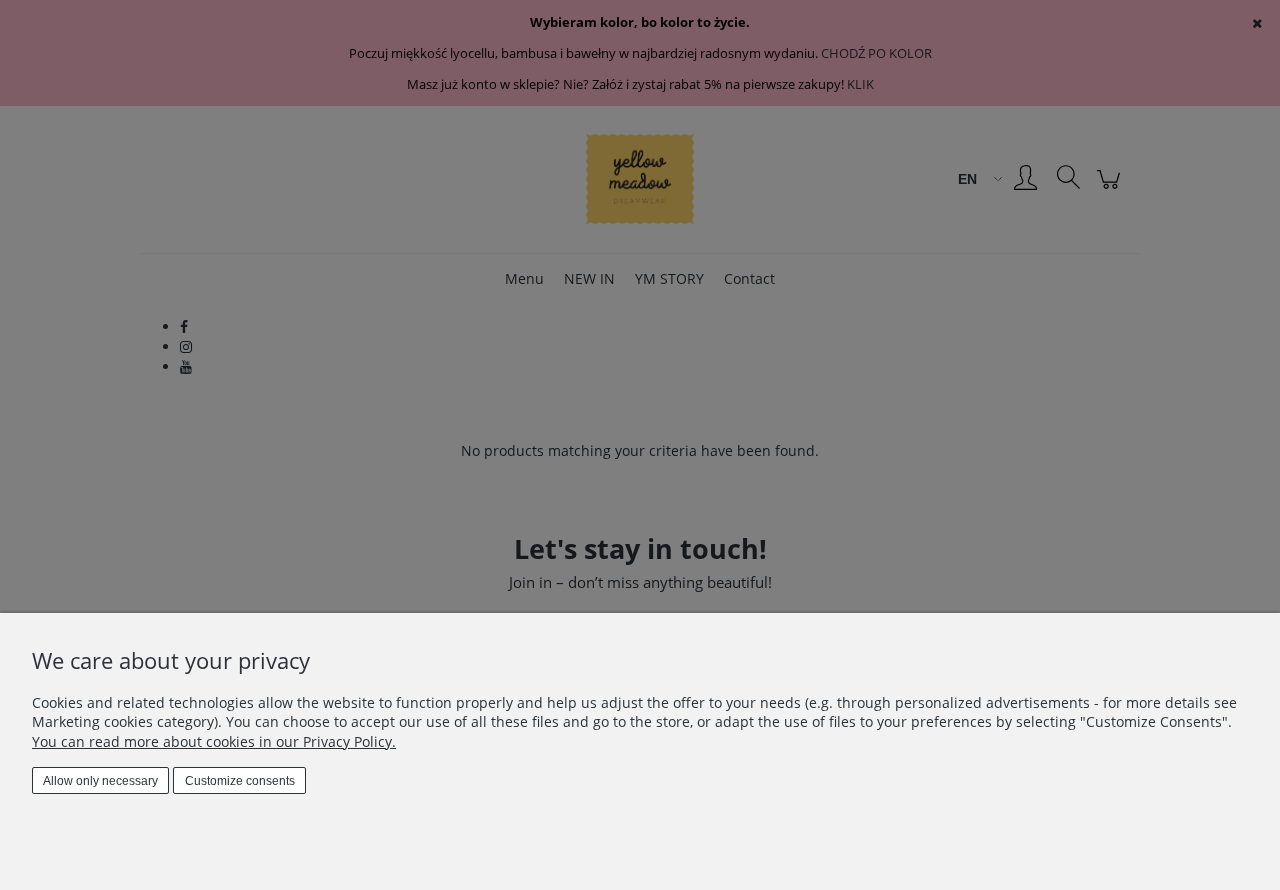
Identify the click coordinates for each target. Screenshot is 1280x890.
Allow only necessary (100, 781)
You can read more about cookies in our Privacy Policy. (214, 741)
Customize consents (240, 781)
